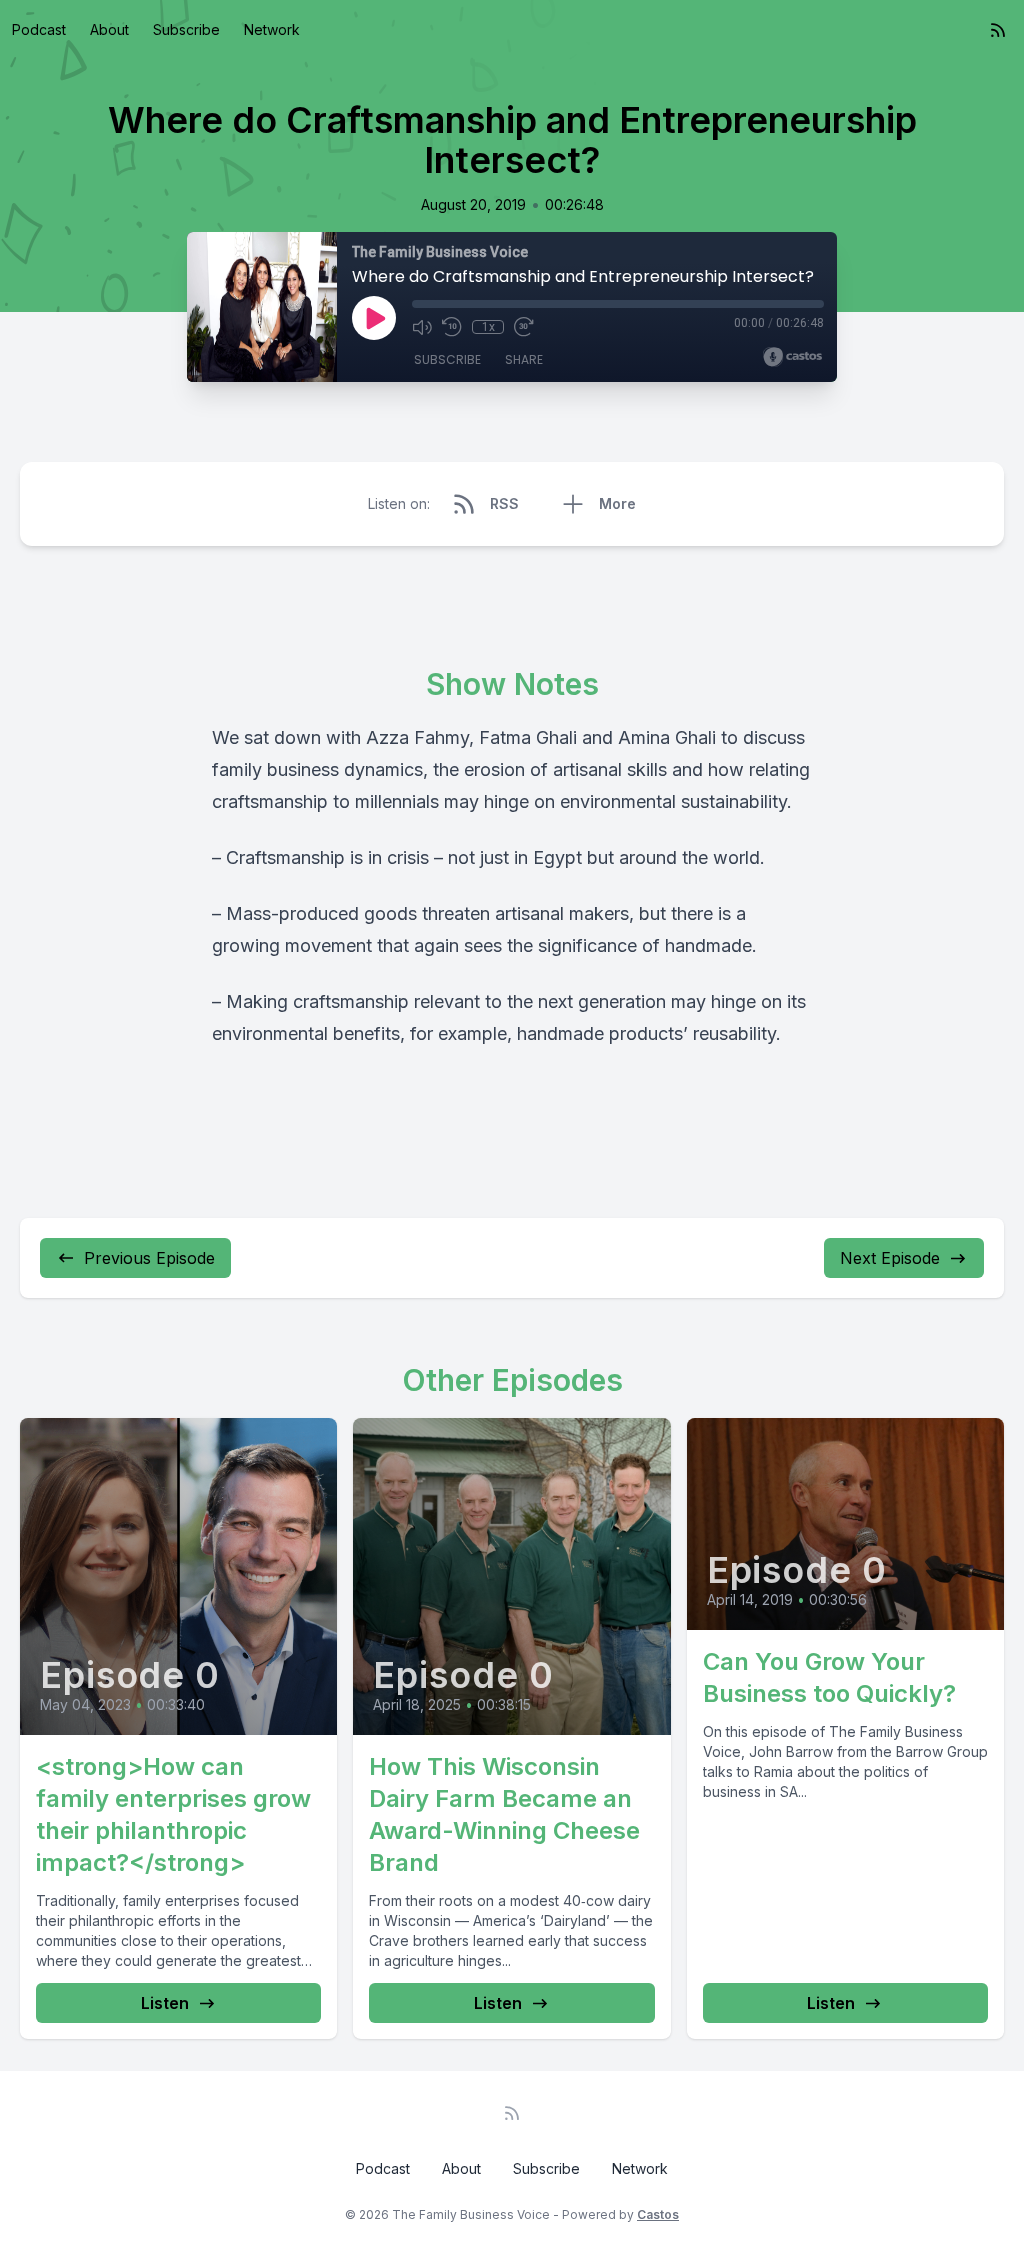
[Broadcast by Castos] (792, 357)
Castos (658, 2214)
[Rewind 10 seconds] (452, 327)
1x (488, 327)
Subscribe (186, 29)
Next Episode (890, 1258)
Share (524, 359)
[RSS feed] (998, 30)
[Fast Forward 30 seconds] (524, 327)
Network (272, 29)
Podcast (39, 29)
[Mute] (422, 327)
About (109, 29)
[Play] (374, 318)
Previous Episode (149, 1258)
